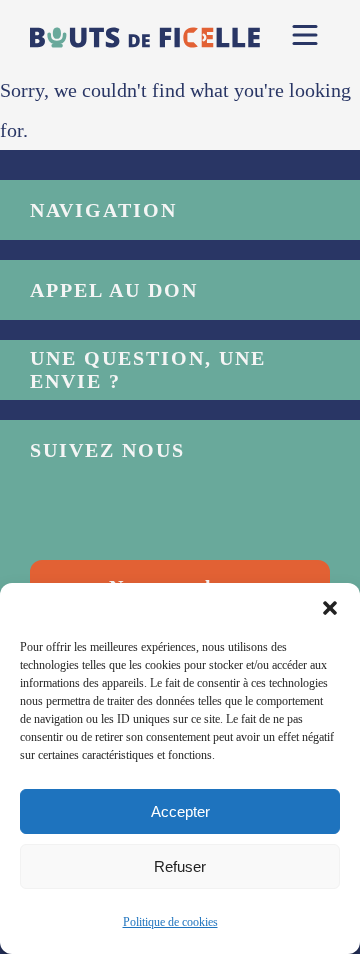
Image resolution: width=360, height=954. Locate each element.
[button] (330, 608)
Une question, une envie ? (148, 369)
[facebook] (55, 515)
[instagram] (125, 515)
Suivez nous (107, 450)
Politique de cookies (170, 922)
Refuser (180, 866)
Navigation (103, 210)
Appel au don (114, 290)
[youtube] (195, 515)
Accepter (180, 811)
